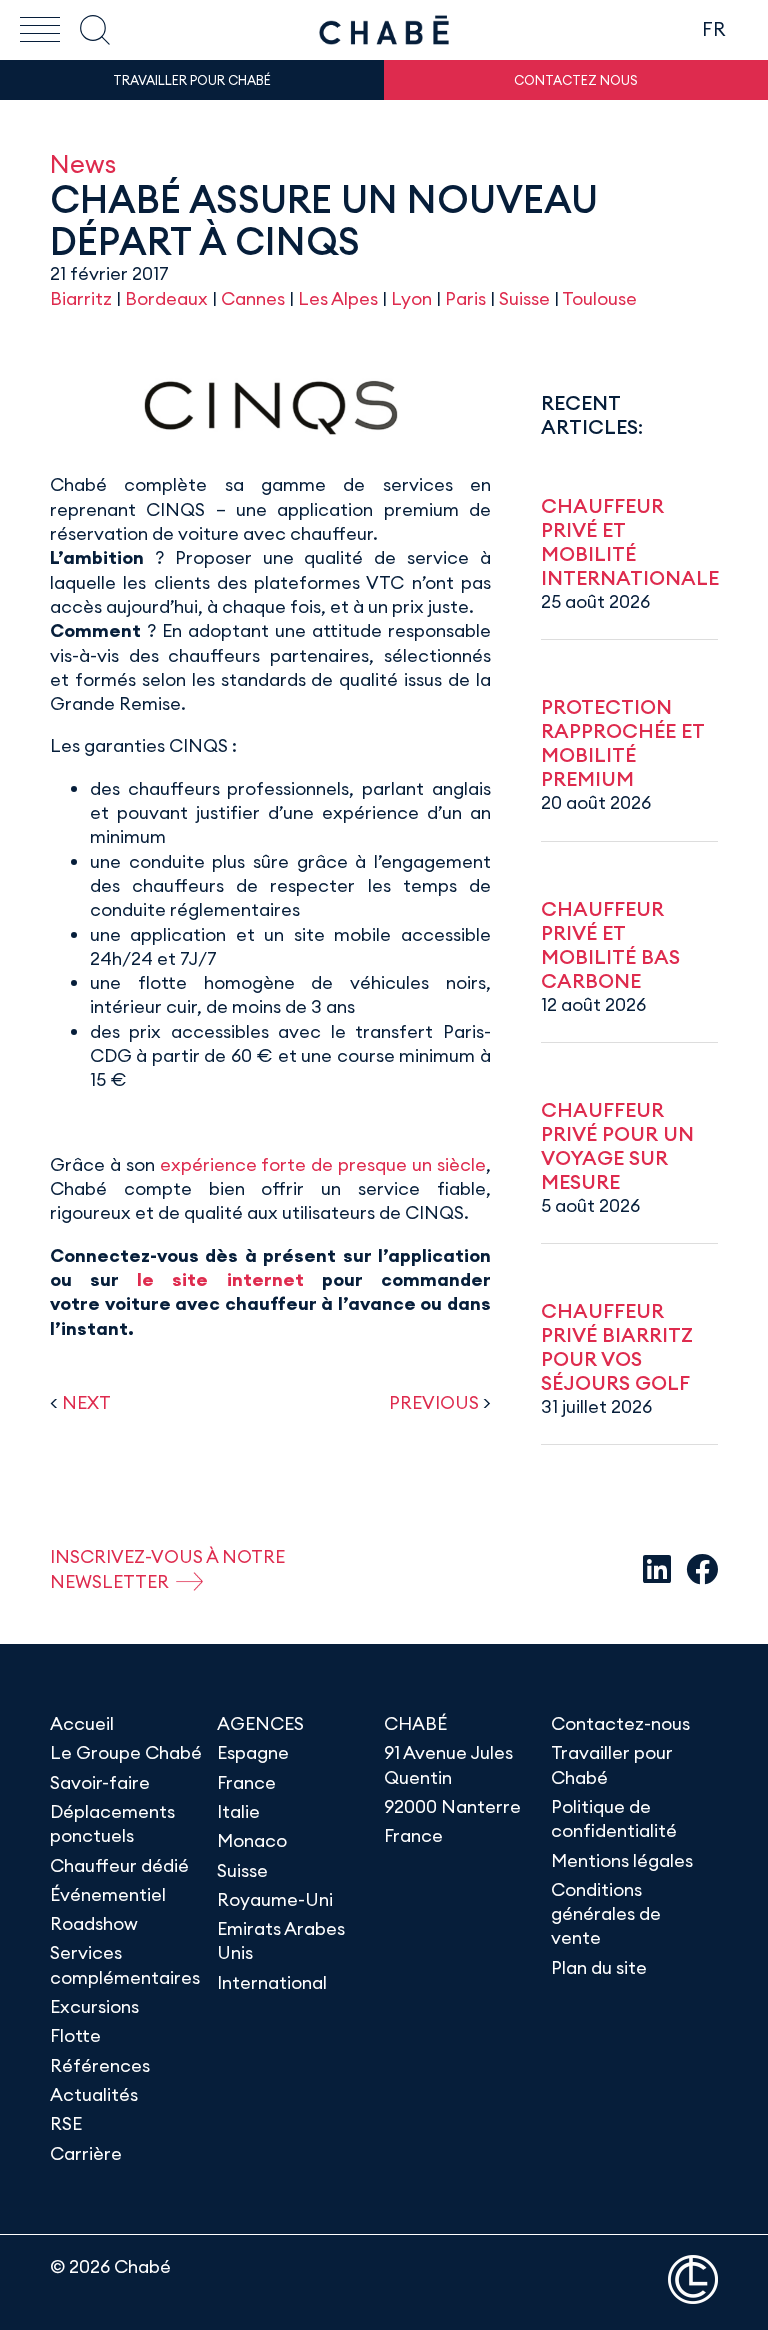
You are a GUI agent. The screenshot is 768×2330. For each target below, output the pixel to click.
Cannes (253, 298)
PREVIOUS (434, 1402)
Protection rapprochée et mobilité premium (622, 742)
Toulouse (599, 298)
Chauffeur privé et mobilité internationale (630, 541)
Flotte (75, 2035)
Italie (238, 1811)
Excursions (94, 2006)
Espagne (253, 1752)
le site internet (220, 1279)
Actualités (94, 2094)
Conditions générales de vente (606, 1914)
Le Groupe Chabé (126, 1752)
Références (100, 2065)
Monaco (252, 1840)
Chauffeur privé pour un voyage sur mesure (617, 1145)
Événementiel (108, 1894)
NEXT (86, 1402)
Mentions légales (622, 1860)
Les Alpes (338, 298)
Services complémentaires (125, 1964)
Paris (465, 298)
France (246, 1782)
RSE (66, 2123)
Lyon (411, 298)
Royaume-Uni (275, 1899)
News (83, 163)
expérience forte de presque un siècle (323, 1164)
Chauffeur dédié (119, 1865)
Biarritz (81, 298)
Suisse (524, 298)
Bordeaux (166, 298)
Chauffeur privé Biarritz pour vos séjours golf (617, 1346)
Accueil (82, 1723)
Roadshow (94, 1923)
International (272, 1982)
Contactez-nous (620, 1723)
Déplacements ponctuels (112, 1823)
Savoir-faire (100, 1782)
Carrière (86, 2153)
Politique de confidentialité (614, 1818)
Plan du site (599, 1967)
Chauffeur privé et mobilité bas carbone (610, 944)
